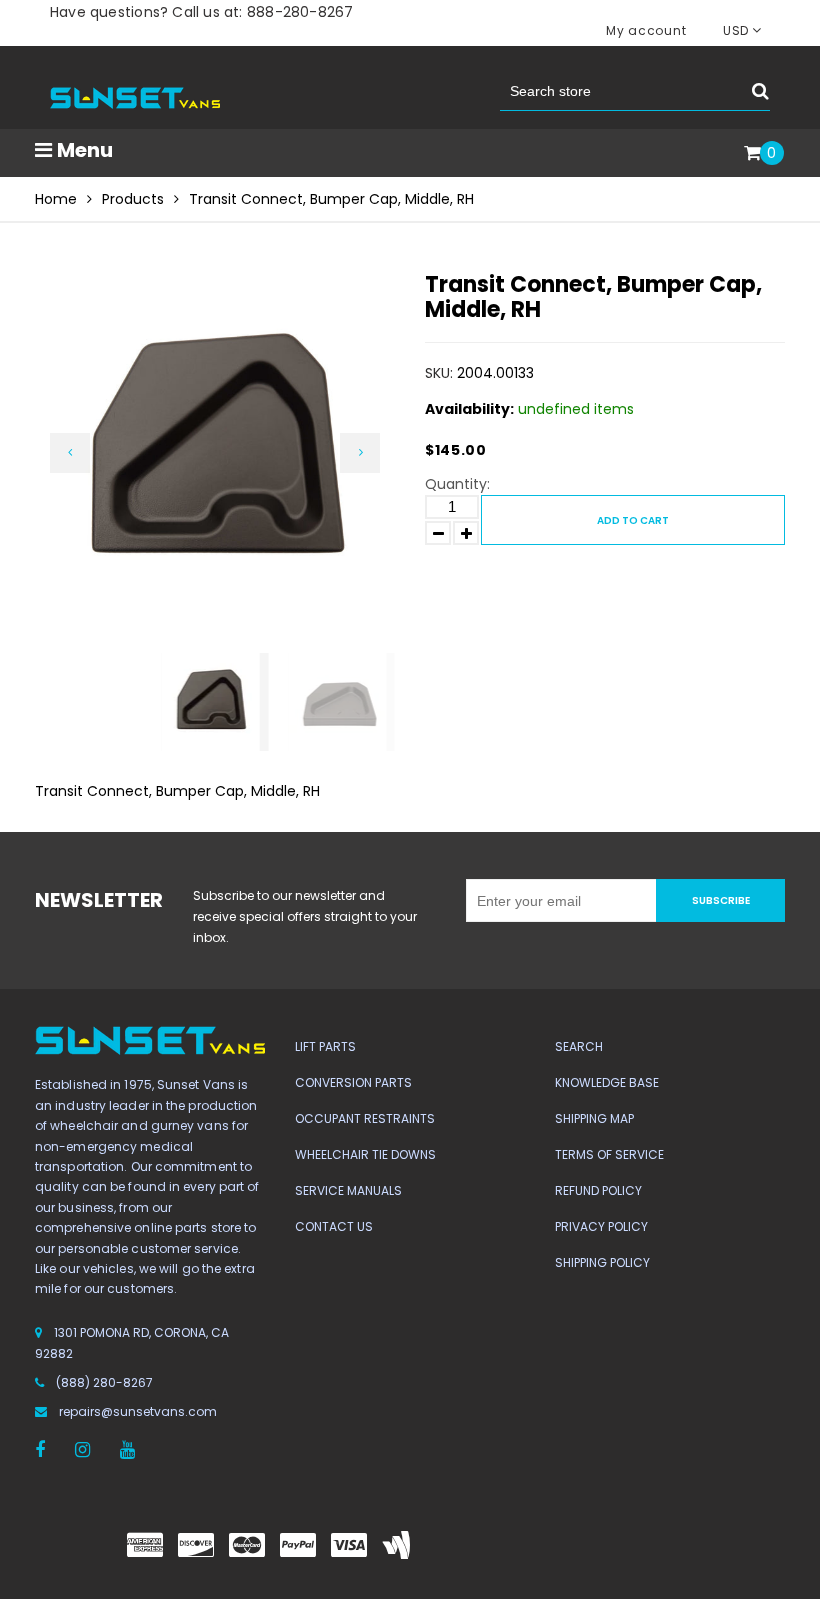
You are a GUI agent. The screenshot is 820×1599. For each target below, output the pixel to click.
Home (56, 199)
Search (579, 1046)
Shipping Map (594, 1118)
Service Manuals (348, 1190)
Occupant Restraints (365, 1118)
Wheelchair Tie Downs (365, 1154)
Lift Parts (325, 1046)
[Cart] (752, 154)
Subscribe (721, 900)
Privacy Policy (601, 1226)
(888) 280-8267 (104, 1382)
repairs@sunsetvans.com (138, 1411)
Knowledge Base (607, 1082)
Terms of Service (609, 1154)
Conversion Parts (353, 1082)
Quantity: (457, 484)
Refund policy (598, 1190)
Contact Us (334, 1226)
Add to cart (633, 520)
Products (133, 199)
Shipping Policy (602, 1262)
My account (646, 30)
